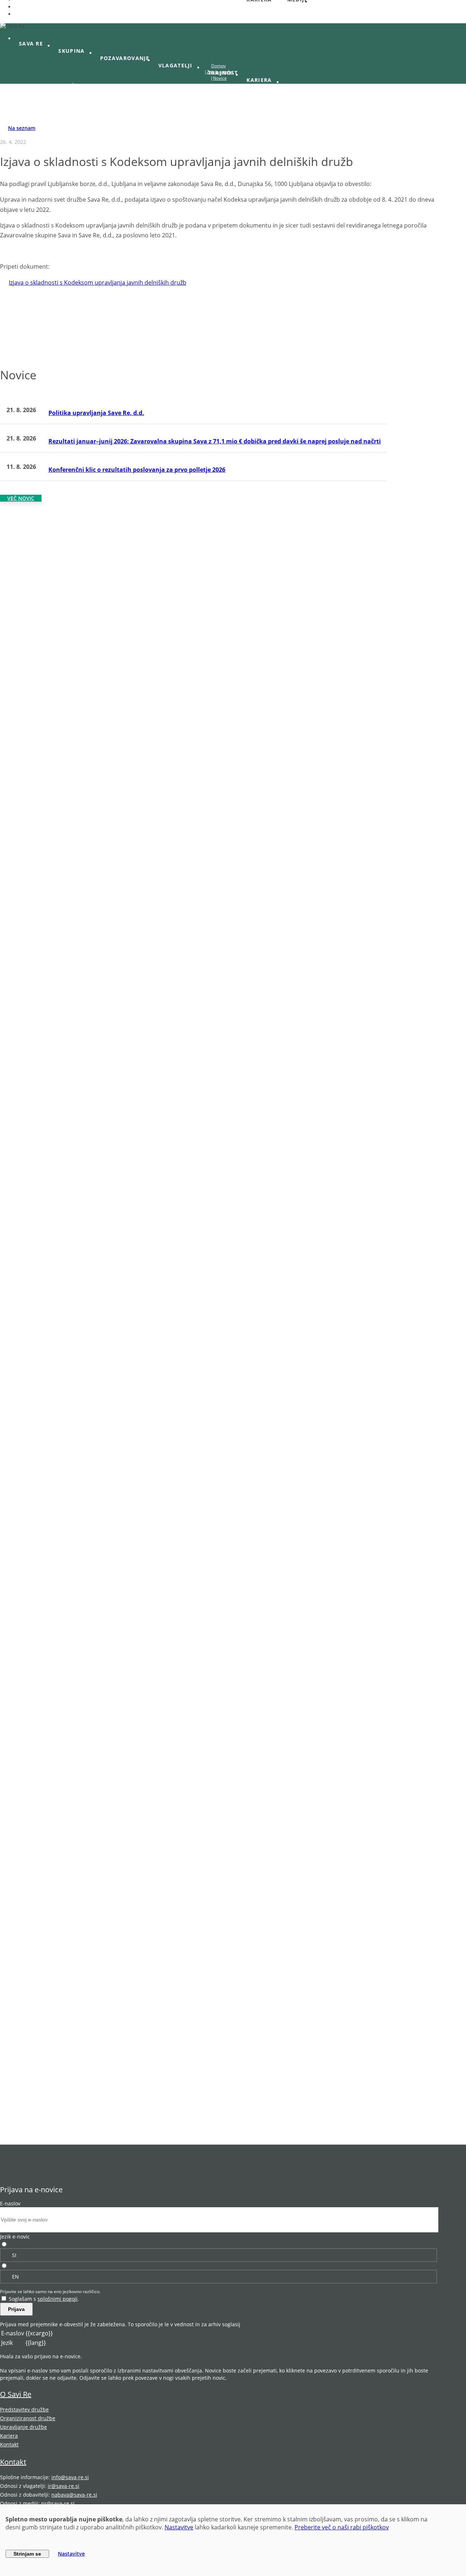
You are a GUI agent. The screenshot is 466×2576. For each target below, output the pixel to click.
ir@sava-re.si (64, 2486)
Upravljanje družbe (23, 2427)
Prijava (16, 2309)
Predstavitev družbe (24, 2409)
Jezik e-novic (15, 2237)
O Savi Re (16, 2394)
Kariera (9, 2436)
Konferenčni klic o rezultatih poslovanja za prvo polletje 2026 (137, 470)
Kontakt (9, 2444)
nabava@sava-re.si (74, 2495)
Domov (218, 66)
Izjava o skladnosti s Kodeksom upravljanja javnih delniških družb (98, 283)
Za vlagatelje (220, 72)
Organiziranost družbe (28, 2418)
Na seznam (22, 128)
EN (15, 2277)
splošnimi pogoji (58, 2299)
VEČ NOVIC (21, 498)
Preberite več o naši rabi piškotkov (342, 2527)
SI (14, 2255)
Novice (220, 78)
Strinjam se (27, 2554)
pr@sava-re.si (58, 2503)
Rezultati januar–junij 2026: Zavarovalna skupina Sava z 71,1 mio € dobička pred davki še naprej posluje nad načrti (215, 441)
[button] (34, 44)
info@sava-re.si (70, 2477)
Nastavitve (179, 2527)
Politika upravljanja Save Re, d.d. (96, 413)
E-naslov (10, 2203)
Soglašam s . (44, 2299)
